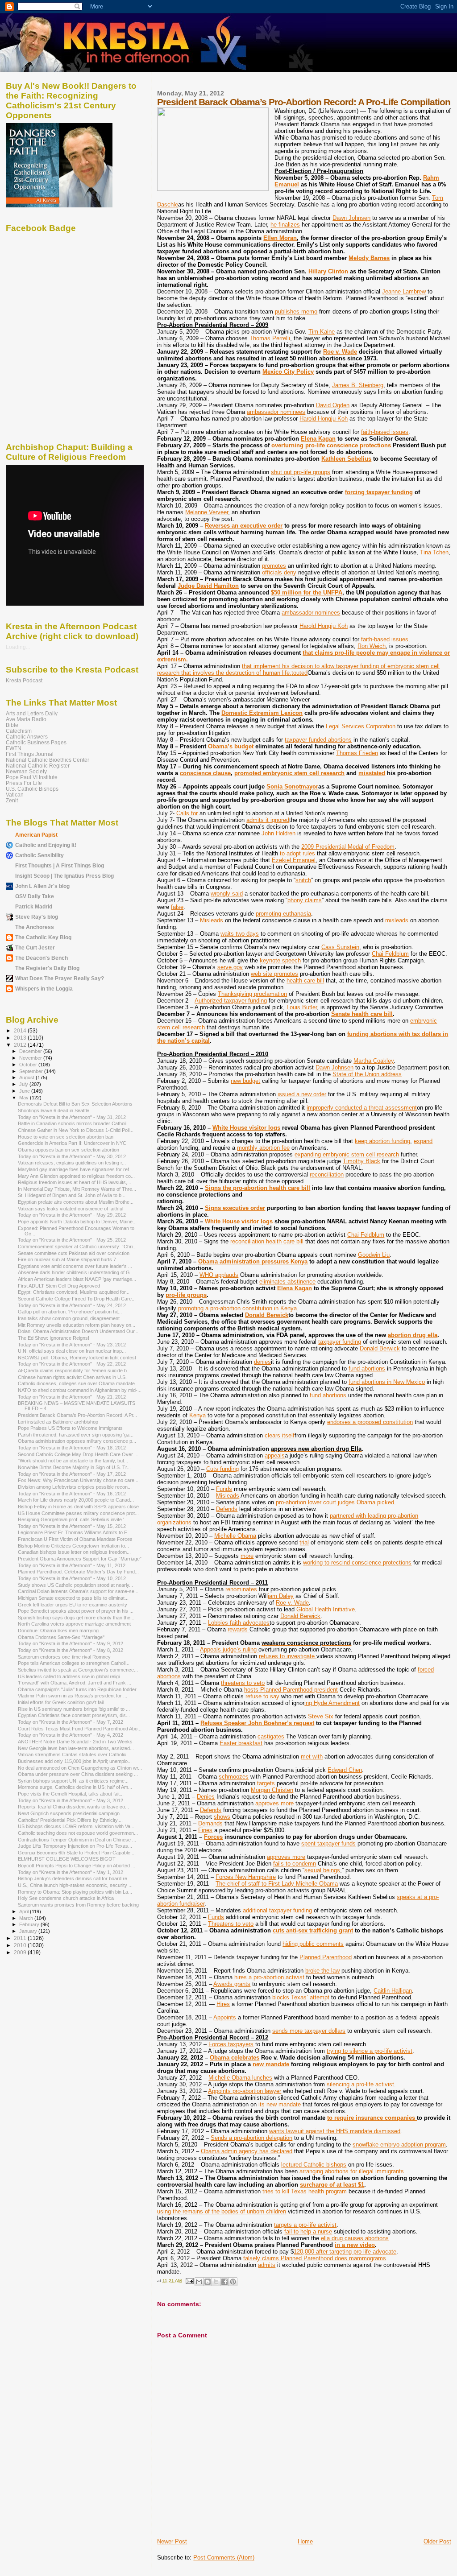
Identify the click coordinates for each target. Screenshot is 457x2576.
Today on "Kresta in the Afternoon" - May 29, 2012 (72, 1215)
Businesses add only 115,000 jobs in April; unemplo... (75, 1761)
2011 (21, 1938)
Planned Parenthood (326, 1957)
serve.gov (230, 967)
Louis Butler (302, 1007)
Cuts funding (222, 1469)
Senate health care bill (362, 1014)
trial (304, 1542)
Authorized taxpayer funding (231, 1001)
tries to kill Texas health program (305, 2191)
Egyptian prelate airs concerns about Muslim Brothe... (76, 1202)
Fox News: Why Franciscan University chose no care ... (79, 1480)
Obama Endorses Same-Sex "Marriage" (61, 1637)
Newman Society (26, 771)
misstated (372, 773)
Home (305, 2541)
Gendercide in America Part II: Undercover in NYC (72, 1143)
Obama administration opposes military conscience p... (77, 1441)
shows (222, 1817)
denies (262, 1362)
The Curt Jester (35, 947)
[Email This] (199, 2282)
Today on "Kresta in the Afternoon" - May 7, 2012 (71, 1722)
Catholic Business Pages (36, 742)
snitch (303, 880)
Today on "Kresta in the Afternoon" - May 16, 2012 (72, 1494)
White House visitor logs (246, 1128)
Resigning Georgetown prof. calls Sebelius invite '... (73, 1519)
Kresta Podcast (24, 680)
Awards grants (232, 1984)
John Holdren (278, 833)
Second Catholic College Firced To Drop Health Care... (77, 1299)
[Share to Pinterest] (233, 2282)
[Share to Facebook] (224, 2282)
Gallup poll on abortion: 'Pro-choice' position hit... (70, 1312)
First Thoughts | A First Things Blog (60, 865)
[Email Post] (189, 2281)
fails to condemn (295, 1864)
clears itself (280, 1435)
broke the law (322, 1971)
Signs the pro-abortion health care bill (258, 1188)
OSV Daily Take (35, 896)
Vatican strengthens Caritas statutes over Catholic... (74, 1754)
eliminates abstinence (287, 1282)
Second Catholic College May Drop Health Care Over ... (78, 1454)
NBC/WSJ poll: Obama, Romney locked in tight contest (77, 1358)
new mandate (271, 2064)
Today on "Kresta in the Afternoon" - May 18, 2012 (72, 1448)
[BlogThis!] (208, 2282)
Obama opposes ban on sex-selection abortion (69, 1150)
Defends (227, 1509)
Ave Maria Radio (26, 719)
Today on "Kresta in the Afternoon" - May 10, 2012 (72, 1578)
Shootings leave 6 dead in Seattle (54, 1110)
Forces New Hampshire (246, 1877)
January (29, 1931)
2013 (21, 1038)
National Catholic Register (38, 766)
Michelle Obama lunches (240, 2078)
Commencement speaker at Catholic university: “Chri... (77, 1247)
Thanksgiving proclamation (252, 994)
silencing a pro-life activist (360, 2084)
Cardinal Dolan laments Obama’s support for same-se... (78, 1591)
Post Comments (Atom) (224, 2557)
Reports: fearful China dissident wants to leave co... (73, 1807)
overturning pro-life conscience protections (331, 445)
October (29, 1065)
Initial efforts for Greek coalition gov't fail (61, 1702)
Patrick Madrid (34, 906)
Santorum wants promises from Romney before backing (78, 1905)
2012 (21, 1045)
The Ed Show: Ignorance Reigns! (54, 1338)
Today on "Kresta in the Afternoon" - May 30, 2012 (72, 1156)
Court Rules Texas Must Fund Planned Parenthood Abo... (80, 1729)
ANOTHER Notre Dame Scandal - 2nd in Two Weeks (75, 1742)
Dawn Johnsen (351, 218)
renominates (241, 1589)
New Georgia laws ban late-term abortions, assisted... (76, 1748)
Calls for (187, 813)
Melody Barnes (369, 258)
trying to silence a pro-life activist (370, 2051)
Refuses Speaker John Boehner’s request (257, 1723)
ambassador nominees (276, 412)
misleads (397, 920)
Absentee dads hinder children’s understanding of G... (76, 1272)
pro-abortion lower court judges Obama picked (335, 1502)
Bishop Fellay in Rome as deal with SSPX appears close (78, 1507)
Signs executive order (235, 1208)
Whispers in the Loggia (44, 989)
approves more (274, 1803)
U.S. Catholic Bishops (32, 789)
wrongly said (227, 894)
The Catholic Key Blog (43, 937)
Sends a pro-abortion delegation (251, 2138)
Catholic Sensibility (39, 855)
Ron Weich (372, 646)
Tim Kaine (322, 332)
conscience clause (205, 773)
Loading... (18, 647)
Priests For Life (24, 783)
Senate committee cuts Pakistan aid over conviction (74, 1253)
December (31, 1051)
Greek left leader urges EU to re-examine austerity (73, 1605)
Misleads (212, 920)
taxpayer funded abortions (318, 740)
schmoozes (234, 1777)
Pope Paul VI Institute (32, 777)
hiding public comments (313, 1944)
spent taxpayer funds (328, 1843)
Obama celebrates (235, 2058)
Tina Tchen (434, 552)
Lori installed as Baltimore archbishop (58, 1422)
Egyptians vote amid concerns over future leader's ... (75, 1266)
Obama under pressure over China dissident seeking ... (78, 1774)
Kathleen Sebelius (346, 459)
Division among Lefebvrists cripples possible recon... (75, 1487)
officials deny (279, 572)
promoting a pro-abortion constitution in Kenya (237, 1308)
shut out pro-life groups (301, 472)
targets (266, 1783)
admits (267, 2265)
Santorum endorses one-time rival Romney (64, 1657)
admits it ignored (268, 820)
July (24, 1084)
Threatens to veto (231, 1924)
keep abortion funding (382, 1141)
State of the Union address (367, 1074)
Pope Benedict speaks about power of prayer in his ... (76, 1611)
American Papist (36, 835)
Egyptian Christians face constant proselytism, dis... (74, 1715)
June (25, 1091)
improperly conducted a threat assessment (362, 1108)
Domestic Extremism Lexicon (262, 713)
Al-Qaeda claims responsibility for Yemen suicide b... (74, 1371)
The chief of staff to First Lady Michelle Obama (277, 1884)
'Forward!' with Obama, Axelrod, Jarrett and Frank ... (75, 1683)
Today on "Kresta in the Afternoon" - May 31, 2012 (72, 1117)
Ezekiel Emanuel (294, 860)
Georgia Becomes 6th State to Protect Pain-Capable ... (77, 1853)
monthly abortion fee (263, 1148)
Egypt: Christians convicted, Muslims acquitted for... (74, 1292)
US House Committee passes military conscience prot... (78, 1513)
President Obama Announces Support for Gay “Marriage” (80, 1559)
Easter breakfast (241, 1743)
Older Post (437, 2541)
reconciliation (327, 1174)
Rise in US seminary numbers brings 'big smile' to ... (74, 1709)
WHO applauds (219, 1275)
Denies (206, 1797)
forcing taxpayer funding (379, 492)
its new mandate (280, 2104)
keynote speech (280, 960)
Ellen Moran (280, 238)
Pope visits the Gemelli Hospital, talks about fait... (71, 1794)
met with (312, 1757)
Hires (223, 2004)
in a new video (355, 2245)
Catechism (19, 731)
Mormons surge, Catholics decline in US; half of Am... (75, 1787)
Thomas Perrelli (270, 338)
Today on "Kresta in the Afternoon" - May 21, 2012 (72, 1397)
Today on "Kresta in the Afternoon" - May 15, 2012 (72, 1526)
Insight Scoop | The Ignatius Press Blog (64, 876)
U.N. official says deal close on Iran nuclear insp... (72, 1351)
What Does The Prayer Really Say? (60, 978)
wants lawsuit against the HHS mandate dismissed (335, 2131)
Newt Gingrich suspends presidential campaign (69, 1813)
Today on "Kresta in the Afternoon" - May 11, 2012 (72, 1565)
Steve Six (321, 1716)
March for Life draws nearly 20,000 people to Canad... (76, 1500)
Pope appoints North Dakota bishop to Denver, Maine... (77, 1222)
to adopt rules (297, 853)
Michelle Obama (235, 1536)
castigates (271, 1736)
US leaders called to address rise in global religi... (71, 1676)
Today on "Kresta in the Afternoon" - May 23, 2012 (72, 1345)
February (30, 1924)
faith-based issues (385, 432)
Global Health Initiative (326, 1609)
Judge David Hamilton (208, 586)
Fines (205, 1830)
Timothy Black (361, 1161)
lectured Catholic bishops (314, 2165)
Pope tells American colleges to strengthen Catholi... (74, 1663)
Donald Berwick (267, 1315)
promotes (274, 566)
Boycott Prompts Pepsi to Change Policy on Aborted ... (77, 1866)
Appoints (225, 2017)
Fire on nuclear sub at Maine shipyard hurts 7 (67, 1259)
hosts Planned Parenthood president (291, 1690)
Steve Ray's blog (37, 917)
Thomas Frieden (357, 753)
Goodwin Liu (374, 1255)
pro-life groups (186, 1295)
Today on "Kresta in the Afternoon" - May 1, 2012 (71, 1872)
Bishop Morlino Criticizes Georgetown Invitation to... (73, 1546)
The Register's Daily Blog (47, 968)
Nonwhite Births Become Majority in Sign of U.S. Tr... (74, 1467)
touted (299, 673)
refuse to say (263, 1696)
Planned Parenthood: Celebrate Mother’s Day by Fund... (78, 1572)
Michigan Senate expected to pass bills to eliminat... (73, 1598)
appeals (275, 1455)
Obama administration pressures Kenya (253, 1261)
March (27, 1918)
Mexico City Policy (288, 372)
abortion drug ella (413, 1335)
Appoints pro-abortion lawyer (245, 2091)
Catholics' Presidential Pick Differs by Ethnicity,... (70, 1820)
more (247, 1556)
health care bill (305, 980)
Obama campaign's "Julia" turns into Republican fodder (77, 1689)
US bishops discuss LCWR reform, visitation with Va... (76, 1826)
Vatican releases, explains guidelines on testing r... (72, 1163)
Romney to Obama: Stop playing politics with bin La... (75, 1892)
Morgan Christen (272, 1790)
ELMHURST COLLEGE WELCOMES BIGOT (67, 1859)
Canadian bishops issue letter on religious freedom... (74, 1552)
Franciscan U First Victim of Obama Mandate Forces (75, 1539)
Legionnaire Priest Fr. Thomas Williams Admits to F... (74, 1532)
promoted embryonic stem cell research (289, 773)
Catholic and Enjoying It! (46, 845)
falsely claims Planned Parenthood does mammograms (315, 2258)
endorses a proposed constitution (370, 1422)
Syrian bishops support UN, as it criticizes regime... (73, 1781)
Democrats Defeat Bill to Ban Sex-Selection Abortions (75, 1104)
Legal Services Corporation (361, 726)
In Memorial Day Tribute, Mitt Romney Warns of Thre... (77, 1189)
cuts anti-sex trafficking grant (313, 1930)
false (177, 907)
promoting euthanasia (283, 914)
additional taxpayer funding (277, 1910)
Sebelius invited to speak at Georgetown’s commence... (78, 1670)
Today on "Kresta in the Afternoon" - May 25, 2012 (72, 1240)
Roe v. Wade (340, 352)
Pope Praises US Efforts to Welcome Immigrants (70, 1428)
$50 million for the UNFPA (307, 592)
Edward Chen (345, 1770)
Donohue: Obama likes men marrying (58, 1631)
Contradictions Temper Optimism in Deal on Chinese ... (77, 1840)
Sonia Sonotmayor (292, 786)
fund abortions (367, 1368)
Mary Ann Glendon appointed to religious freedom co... (76, 1176)
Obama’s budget (231, 746)
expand (423, 1141)
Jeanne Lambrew (404, 291)
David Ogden (333, 405)
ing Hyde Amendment (332, 1703)
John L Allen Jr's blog (42, 886)
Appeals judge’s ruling (229, 1649)
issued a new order (302, 1094)
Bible (12, 725)
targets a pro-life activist (305, 2225)
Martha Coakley (374, 1061)
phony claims (305, 900)
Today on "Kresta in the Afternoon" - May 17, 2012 (72, 1474)
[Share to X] (216, 2282)
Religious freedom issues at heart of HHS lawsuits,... (75, 1182)
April (25, 1911)
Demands (210, 1823)
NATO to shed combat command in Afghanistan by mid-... (80, 1390)
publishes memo (296, 312)
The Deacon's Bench (42, 958)
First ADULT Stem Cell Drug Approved (59, 1286)
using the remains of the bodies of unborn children (222, 2211)
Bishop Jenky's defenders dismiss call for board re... (75, 1878)
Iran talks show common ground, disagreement (69, 1318)
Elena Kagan (318, 439)
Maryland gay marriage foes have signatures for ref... (75, 1169)
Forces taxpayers (231, 2044)
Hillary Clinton (328, 271)
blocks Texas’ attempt (301, 1997)
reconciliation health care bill (267, 1241)
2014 (21, 1030)
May (25, 1098)
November (31, 1058)
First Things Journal (30, 754)
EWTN (14, 748)
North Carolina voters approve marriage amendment (74, 1624)
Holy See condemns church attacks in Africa (66, 1898)
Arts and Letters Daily (32, 713)
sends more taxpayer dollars (309, 2031)
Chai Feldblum (390, 954)
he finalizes (285, 225)
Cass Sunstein (340, 947)
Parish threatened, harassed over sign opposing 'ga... (76, 1435)
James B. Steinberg (358, 385)
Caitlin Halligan (393, 1991)
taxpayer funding (340, 1342)
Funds (224, 1489)
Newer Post (172, 2541)
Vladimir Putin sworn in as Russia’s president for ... (73, 1696)
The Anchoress (35, 927)
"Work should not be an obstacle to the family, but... (73, 1461)
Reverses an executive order (244, 526)
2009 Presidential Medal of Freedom (348, 847)
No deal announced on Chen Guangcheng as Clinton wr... (80, 1768)
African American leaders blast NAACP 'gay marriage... (77, 1279)
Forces (213, 1837)
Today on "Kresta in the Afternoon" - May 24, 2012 (72, 1305)
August (27, 1077)
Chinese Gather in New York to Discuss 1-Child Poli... (76, 1130)
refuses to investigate (288, 1656)
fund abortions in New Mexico (387, 1382)
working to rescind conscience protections (357, 1563)
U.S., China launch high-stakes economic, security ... (75, 1885)
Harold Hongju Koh (324, 419)
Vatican (15, 795)
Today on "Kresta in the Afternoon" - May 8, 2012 (71, 1650)
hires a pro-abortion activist (269, 1977)
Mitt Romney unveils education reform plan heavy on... (77, 1325)
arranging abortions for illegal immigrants (352, 2171)
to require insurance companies (372, 2118)
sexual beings (322, 1870)
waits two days (240, 934)
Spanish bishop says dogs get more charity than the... (76, 1618)
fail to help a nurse (308, 2231)
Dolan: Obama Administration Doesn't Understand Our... (78, 1331)
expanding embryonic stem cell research (347, 1154)
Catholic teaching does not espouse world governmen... (78, 1833)
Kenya (197, 1415)
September (32, 1071)
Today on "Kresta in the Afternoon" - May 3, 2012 (71, 1800)
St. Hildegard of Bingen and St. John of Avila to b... (72, 1195)
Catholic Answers (27, 737)
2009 (21, 1952)
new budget (245, 1081)
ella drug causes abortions (355, 2238)
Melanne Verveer (207, 512)
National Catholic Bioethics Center (48, 760)
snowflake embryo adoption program (399, 2145)
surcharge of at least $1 (332, 2185)
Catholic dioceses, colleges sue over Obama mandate (76, 1383)
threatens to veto (243, 1683)
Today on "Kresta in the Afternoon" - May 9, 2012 (71, 1643)
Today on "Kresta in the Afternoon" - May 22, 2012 (72, 1364)
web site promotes (274, 974)
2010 (21, 1945)
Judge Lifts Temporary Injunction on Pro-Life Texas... (75, 1846)
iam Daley (281, 1596)
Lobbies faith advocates (239, 1623)
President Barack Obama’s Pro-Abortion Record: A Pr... (77, 1415)
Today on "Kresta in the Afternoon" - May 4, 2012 (71, 1735)
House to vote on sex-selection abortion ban (66, 1137)
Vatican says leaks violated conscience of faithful (71, 1209)
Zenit (12, 800)
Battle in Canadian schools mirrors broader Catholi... (74, 1123)
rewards (239, 1629)
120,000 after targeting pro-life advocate (345, 2252)
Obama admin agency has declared (247, 2151)
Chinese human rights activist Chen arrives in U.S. (72, 1377)
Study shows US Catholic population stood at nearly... (75, 1585)
